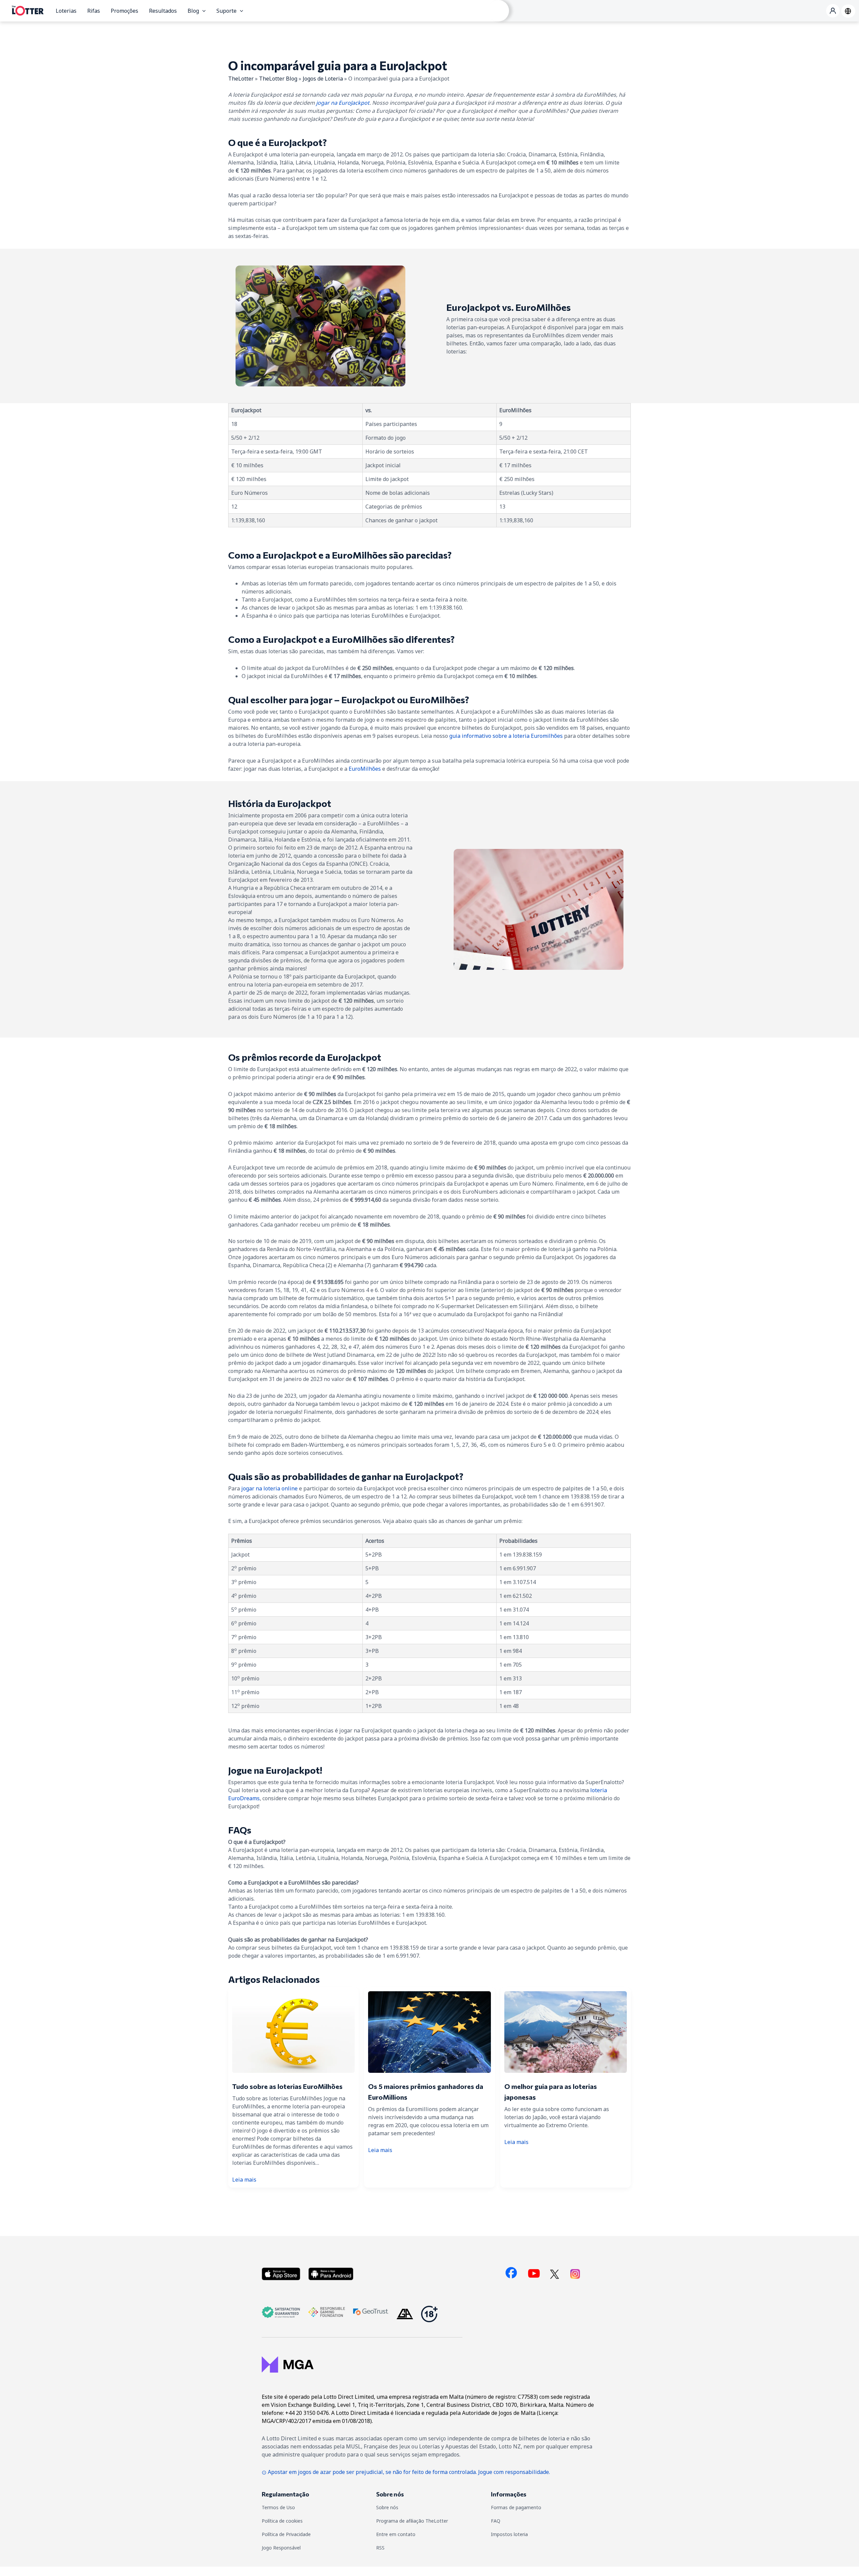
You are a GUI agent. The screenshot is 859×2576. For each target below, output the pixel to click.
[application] (202, 11)
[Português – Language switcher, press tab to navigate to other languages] (848, 11)
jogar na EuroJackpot (343, 103)
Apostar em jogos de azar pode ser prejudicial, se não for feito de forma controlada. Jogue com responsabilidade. (409, 2472)
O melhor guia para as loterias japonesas (551, 2092)
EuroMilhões (365, 769)
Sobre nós (387, 2507)
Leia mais (244, 2180)
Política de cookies (282, 2521)
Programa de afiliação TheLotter (412, 2521)
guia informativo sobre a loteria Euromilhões (506, 736)
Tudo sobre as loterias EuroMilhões (287, 2086)
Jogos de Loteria (323, 79)
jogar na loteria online (269, 1488)
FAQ (496, 2521)
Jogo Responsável (281, 2548)
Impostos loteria (509, 2534)
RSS (380, 2548)
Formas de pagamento (516, 2507)
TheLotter (241, 79)
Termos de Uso (278, 2507)
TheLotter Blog (278, 79)
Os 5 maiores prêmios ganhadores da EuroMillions (426, 2092)
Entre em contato (396, 2534)
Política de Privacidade (286, 2534)
